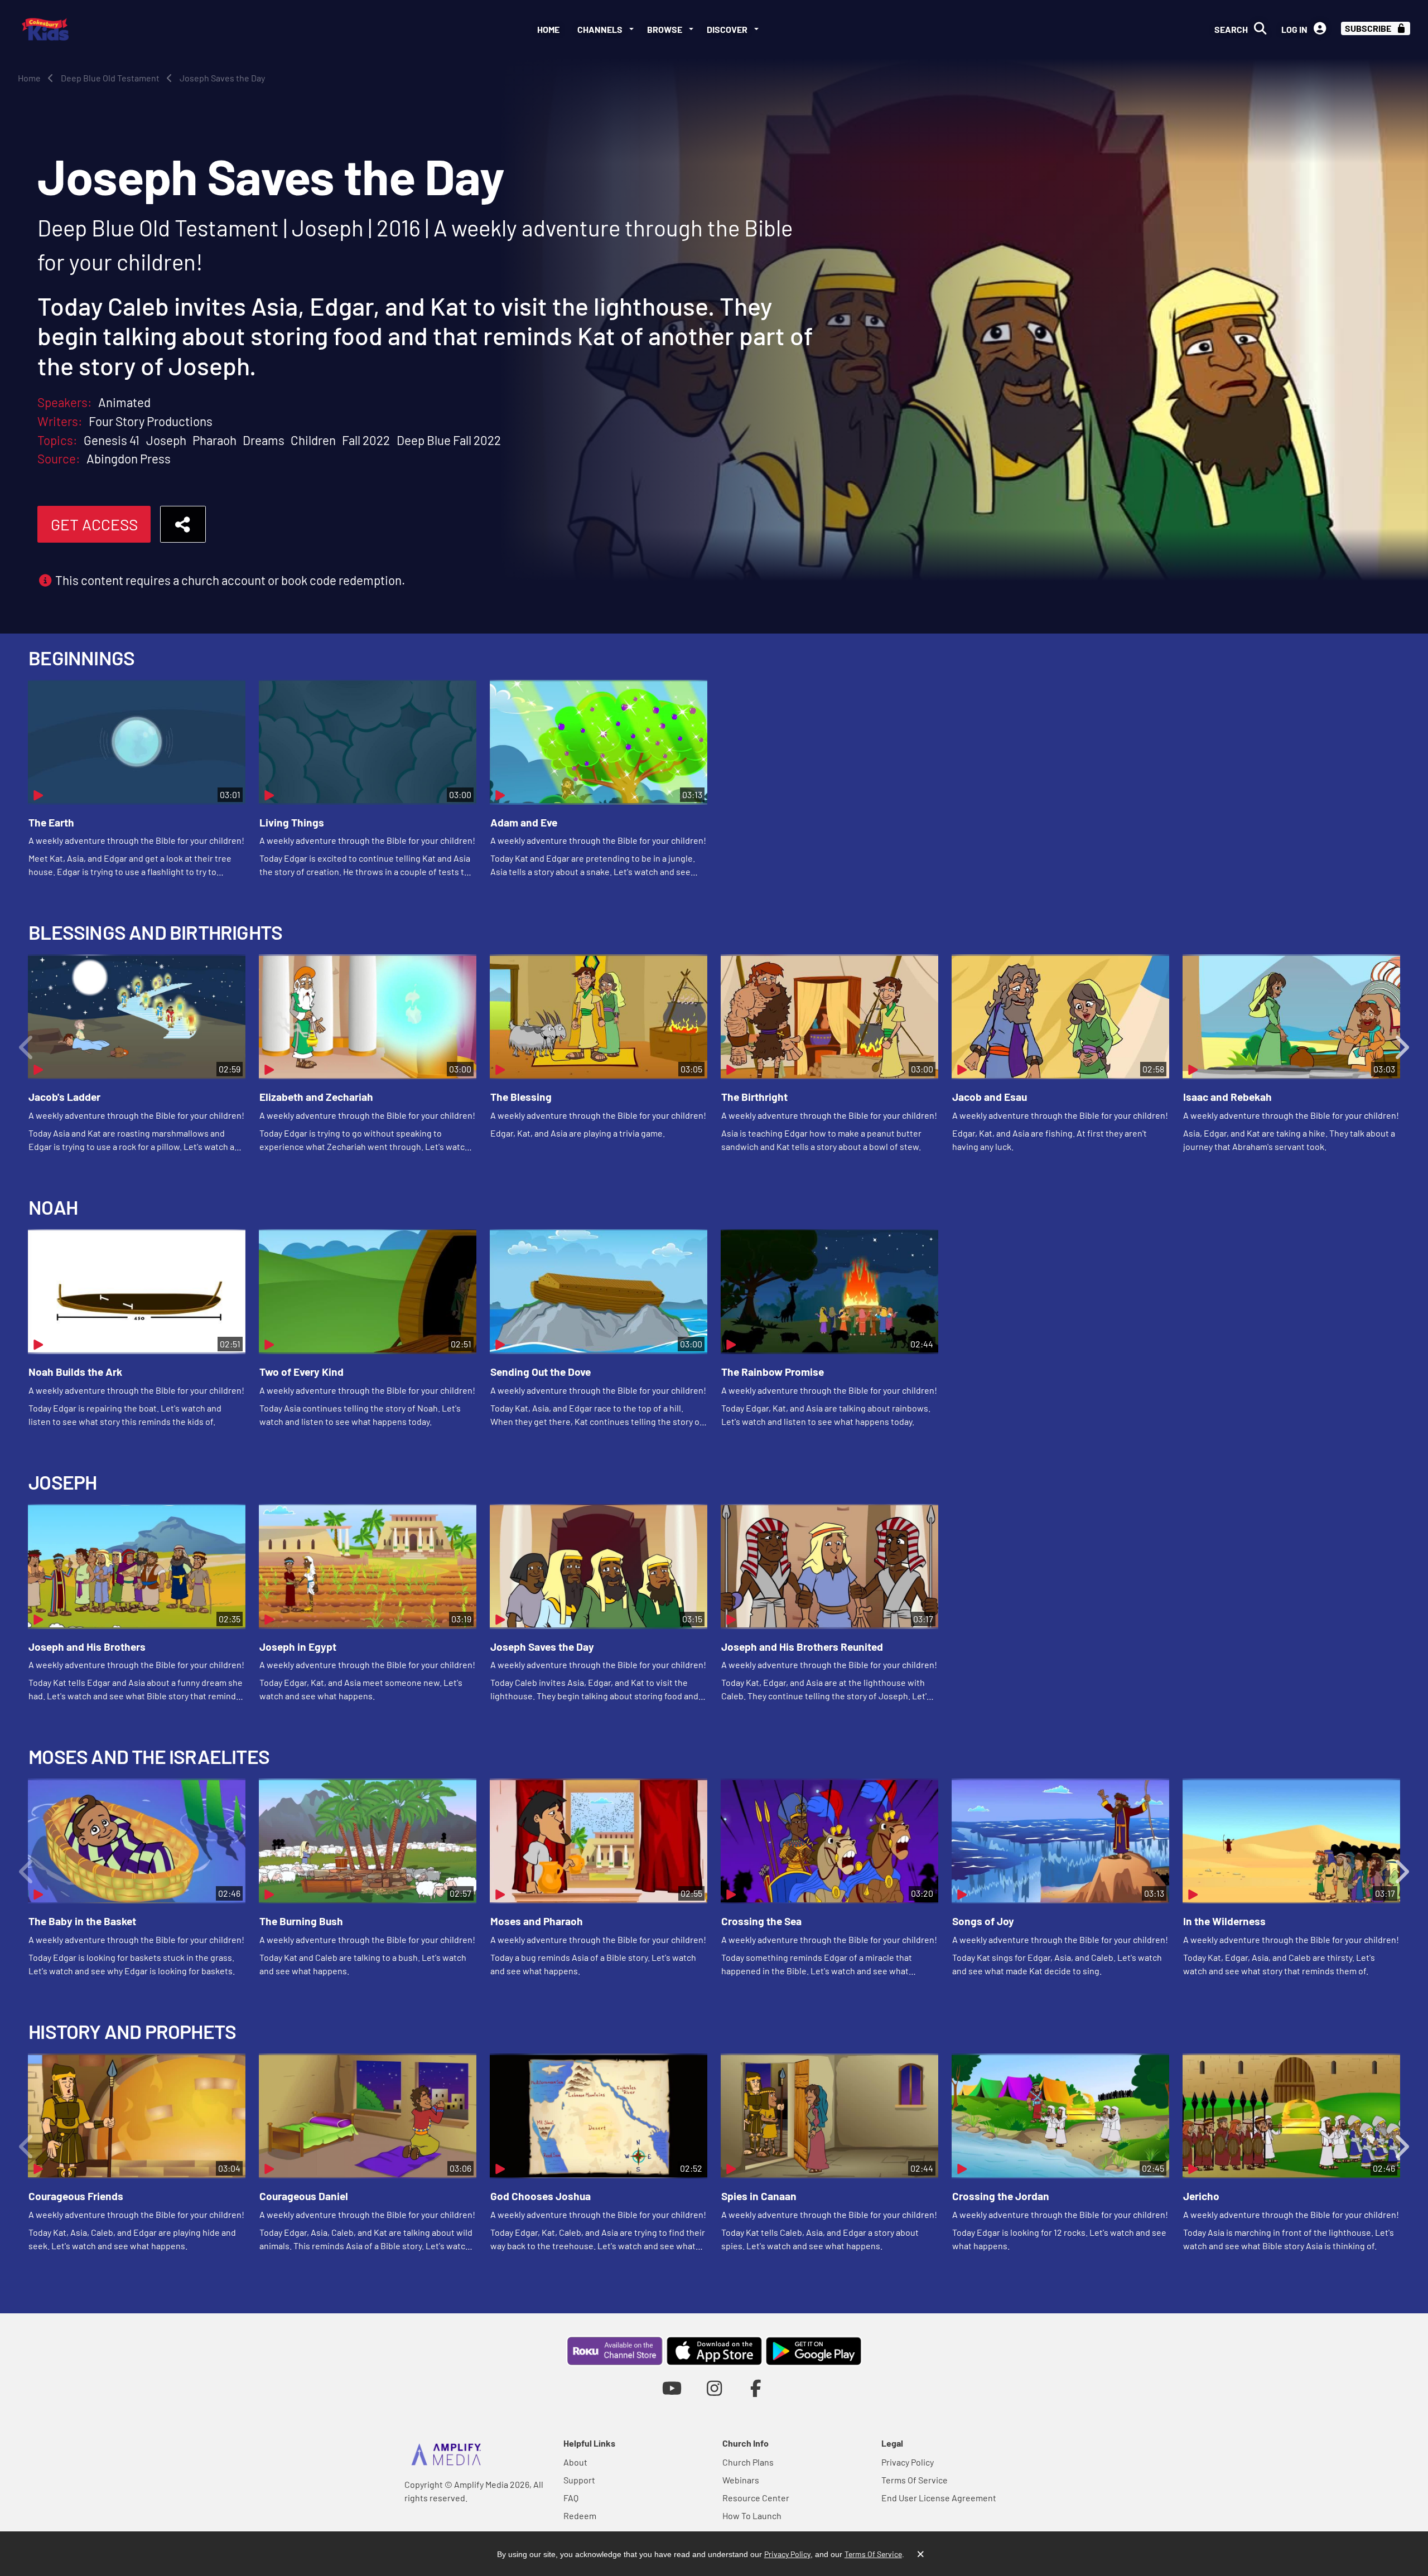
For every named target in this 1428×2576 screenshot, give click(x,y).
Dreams (264, 440)
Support (579, 2480)
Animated (124, 402)
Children (313, 440)
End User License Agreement (939, 2498)
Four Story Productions (151, 421)
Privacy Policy (908, 2462)
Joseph (166, 440)
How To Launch (752, 2515)
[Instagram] (714, 2388)
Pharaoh (214, 440)
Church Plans (748, 2462)
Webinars (741, 2480)
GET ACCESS (94, 524)
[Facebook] (756, 2388)
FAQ (571, 2498)
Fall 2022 (366, 440)
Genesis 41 (112, 440)
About (575, 2462)
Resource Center (756, 2498)
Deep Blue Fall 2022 (449, 440)
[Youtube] (672, 2388)
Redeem (580, 2515)
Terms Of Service (915, 2480)
